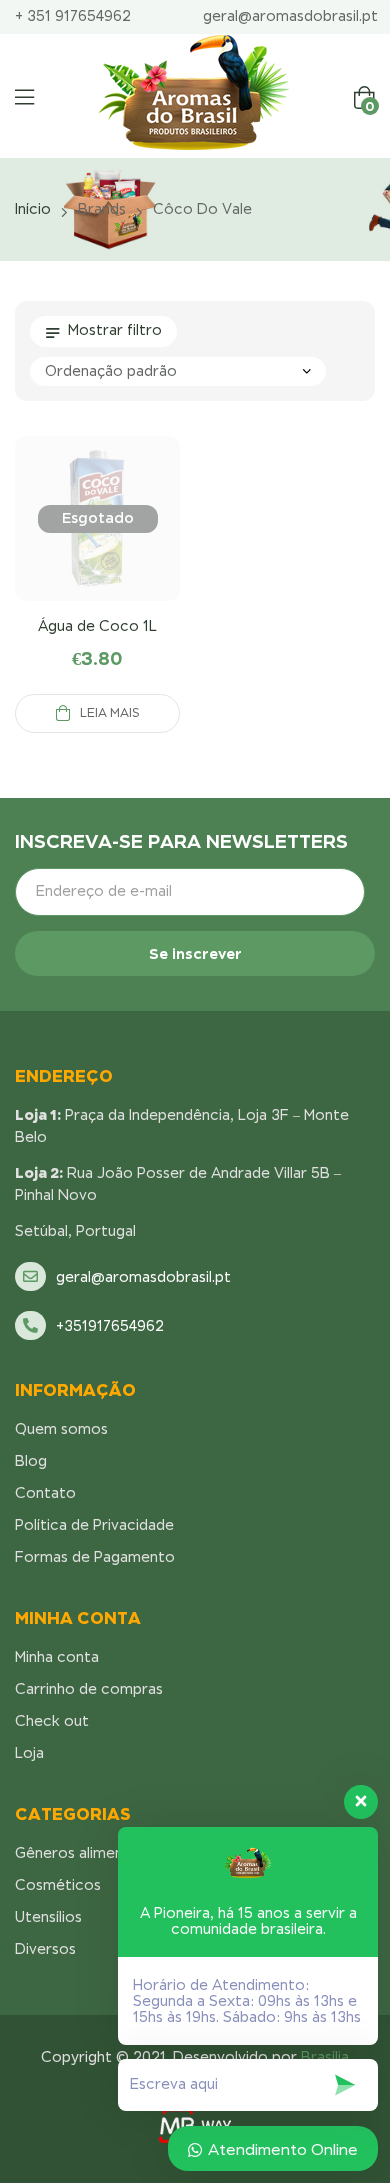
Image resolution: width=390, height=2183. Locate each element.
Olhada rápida (98, 543)
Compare (50, 543)
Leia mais (110, 713)
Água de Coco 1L (97, 626)
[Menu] (24, 97)
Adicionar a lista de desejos (146, 543)
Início (33, 209)
